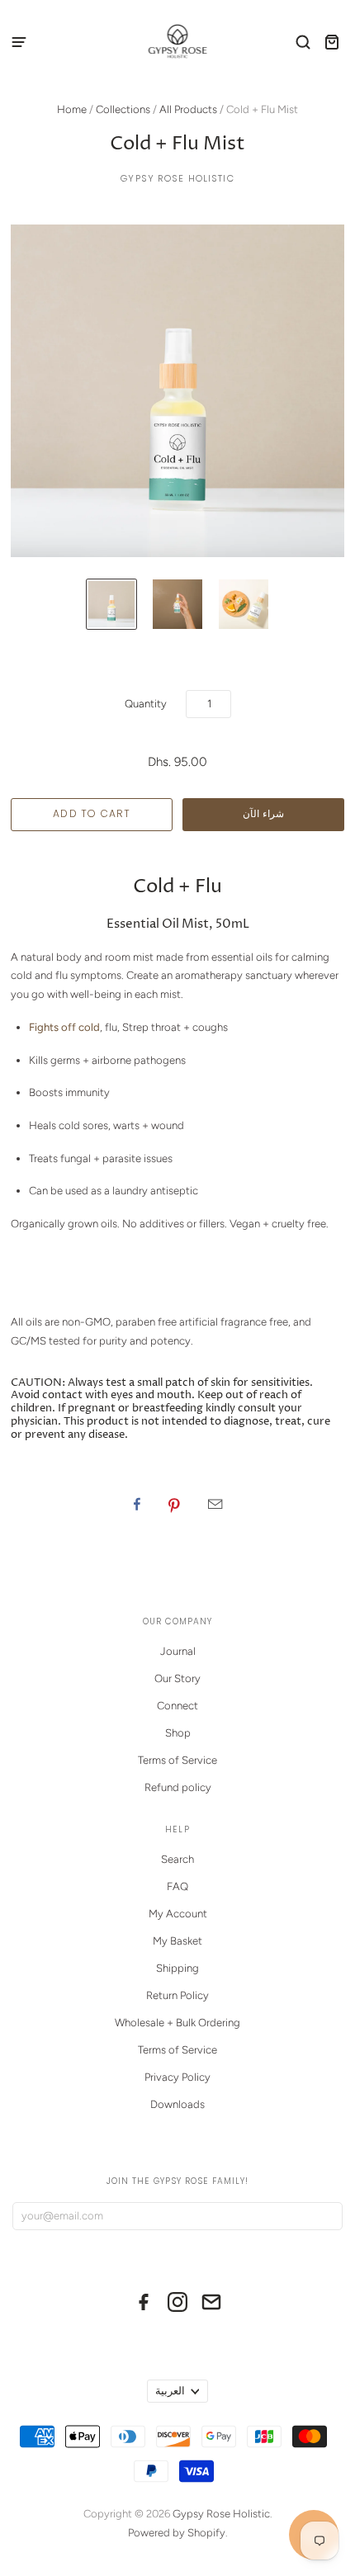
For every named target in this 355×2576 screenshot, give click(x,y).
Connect (177, 1706)
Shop (178, 1733)
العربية (170, 2391)
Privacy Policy (177, 2077)
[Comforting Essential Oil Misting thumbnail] (177, 604)
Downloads (177, 2104)
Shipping (177, 1968)
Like (137, 1504)
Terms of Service (177, 1760)
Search (177, 1859)
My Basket (177, 1941)
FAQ (177, 1886)
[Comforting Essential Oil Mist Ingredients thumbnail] (244, 604)
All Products (188, 109)
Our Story (177, 1678)
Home (72, 109)
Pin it (174, 1504)
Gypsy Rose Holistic (177, 178)
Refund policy (178, 1787)
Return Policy (177, 1995)
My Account (178, 1914)
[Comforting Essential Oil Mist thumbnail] (111, 604)
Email (215, 1504)
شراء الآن (263, 813)
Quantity (146, 704)
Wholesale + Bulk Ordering (177, 2023)
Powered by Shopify (177, 2533)
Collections (123, 109)
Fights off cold (64, 1027)
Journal (178, 1651)
